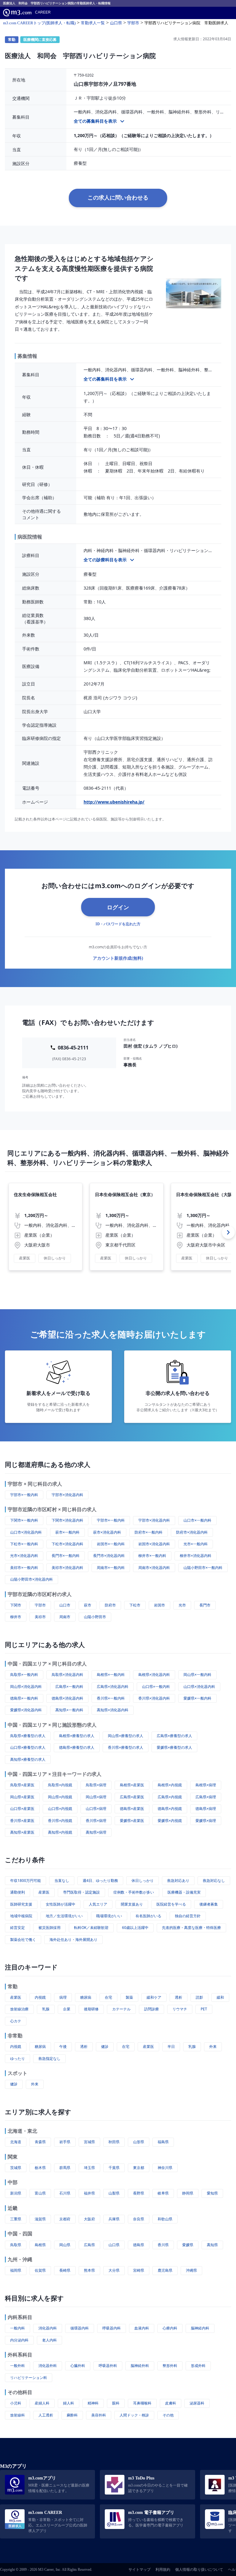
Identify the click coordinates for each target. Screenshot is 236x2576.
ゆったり (18, 2058)
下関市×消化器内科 (67, 1520)
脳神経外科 (140, 2366)
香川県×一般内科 (111, 1698)
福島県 (163, 2142)
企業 (67, 2009)
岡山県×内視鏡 (60, 1797)
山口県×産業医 (22, 1809)
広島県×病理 (206, 1797)
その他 (168, 2415)
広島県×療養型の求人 (174, 1736)
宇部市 (40, 1605)
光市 (182, 1605)
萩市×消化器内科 (107, 1532)
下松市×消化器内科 (67, 1544)
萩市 (88, 1605)
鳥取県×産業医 (22, 1785)
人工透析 (46, 2415)
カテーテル (121, 2009)
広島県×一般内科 (69, 1687)
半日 (171, 2047)
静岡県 (188, 2193)
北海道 (16, 2142)
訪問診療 (151, 2009)
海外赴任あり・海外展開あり (73, 1940)
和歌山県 (165, 2219)
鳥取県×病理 (96, 1785)
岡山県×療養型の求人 (126, 1736)
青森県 (40, 2142)
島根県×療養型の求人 (77, 1736)
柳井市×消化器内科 (196, 1556)
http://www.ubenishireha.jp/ (114, 802)
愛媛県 (188, 2245)
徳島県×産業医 (132, 1809)
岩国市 (159, 1605)
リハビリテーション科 (29, 2378)
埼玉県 (89, 2168)
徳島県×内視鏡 (170, 1809)
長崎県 (65, 2270)
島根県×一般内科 (111, 1675)
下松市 (135, 1605)
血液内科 (142, 2328)
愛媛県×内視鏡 (170, 1821)
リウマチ (180, 2009)
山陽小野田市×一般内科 (203, 1568)
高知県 (212, 2245)
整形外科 (170, 2366)
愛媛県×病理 (206, 1821)
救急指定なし (49, 2058)
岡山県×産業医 (22, 1797)
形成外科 (198, 2366)
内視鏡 (40, 1997)
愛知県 (212, 2193)
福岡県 (16, 2270)
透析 (179, 1997)
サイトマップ (140, 2570)
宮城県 (89, 2142)
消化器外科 (48, 2366)
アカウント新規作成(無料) (118, 958)
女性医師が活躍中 (61, 1904)
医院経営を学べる (171, 1904)
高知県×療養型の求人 (28, 1759)
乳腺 (46, 2009)
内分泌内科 (19, 2340)
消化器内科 (48, 2328)
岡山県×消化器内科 (26, 1687)
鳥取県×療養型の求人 (28, 1736)
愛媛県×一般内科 (197, 1698)
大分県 (114, 2270)
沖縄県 (191, 2270)
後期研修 (91, 2009)
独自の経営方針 (188, 1916)
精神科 (93, 2403)
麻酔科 (72, 2415)
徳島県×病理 (206, 1809)
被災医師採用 (49, 1928)
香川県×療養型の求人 (126, 1747)
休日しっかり (143, 1881)
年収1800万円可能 (26, 1881)
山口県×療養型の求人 (28, 1747)
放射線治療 (19, 2009)
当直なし (62, 1881)
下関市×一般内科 (24, 1520)
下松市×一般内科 (24, 1544)
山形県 (139, 2142)
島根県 (40, 2245)
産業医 (44, 1892)
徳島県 (139, 2245)
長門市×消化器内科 (109, 1556)
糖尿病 (86, 1997)
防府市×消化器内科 (192, 1532)
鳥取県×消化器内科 (67, 1675)
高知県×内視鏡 (60, 1832)
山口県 (114, 2245)
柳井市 (16, 1617)
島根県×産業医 (132, 1785)
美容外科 (99, 2415)
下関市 (16, 1605)
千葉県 (114, 2168)
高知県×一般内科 (69, 1710)
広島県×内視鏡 (170, 1797)
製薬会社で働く (23, 1940)
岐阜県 (163, 2193)
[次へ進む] (228, 1232)
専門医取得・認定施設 (81, 1892)
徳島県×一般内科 (24, 1698)
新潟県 (16, 2193)
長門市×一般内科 (66, 1556)
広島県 (89, 2245)
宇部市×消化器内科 (67, 1495)
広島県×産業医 (132, 1797)
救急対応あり (178, 1881)
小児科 (16, 2403)
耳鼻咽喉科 (142, 2403)
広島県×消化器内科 (113, 1687)
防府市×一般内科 (149, 1532)
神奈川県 (165, 2168)
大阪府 (89, 2219)
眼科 (116, 2403)
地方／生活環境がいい (64, 1916)
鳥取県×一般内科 (24, 1675)
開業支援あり (132, 1904)
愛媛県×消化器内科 (26, 1710)
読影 (199, 1997)
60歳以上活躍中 (135, 1928)
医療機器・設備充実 (184, 1892)
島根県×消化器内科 (154, 1675)
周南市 (65, 1617)
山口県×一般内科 (156, 1687)
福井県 (89, 2193)
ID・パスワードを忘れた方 (118, 924)
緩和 (220, 1997)
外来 (213, 2047)
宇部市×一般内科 (24, 1495)
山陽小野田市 (95, 1617)
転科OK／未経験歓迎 (91, 1928)
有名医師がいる (148, 1916)
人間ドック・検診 (134, 2415)
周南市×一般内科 (111, 1568)
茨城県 (16, 2168)
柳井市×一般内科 (152, 1556)
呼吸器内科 (112, 2328)
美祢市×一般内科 (24, 1568)
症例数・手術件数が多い (134, 1892)
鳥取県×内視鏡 (60, 1785)
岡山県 (65, 2245)
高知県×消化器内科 (113, 1710)
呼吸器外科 (108, 2366)
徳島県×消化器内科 (67, 1698)
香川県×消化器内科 (154, 1698)
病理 (63, 1997)
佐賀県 (40, 2270)
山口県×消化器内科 (199, 1687)
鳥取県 (16, 2245)
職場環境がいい (109, 1916)
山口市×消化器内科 (26, 1532)
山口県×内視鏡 (60, 1809)
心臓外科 (78, 2366)
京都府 (65, 2219)
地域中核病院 (21, 1916)
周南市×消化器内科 (154, 1568)
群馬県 (65, 2168)
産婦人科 (42, 2403)
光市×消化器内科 (24, 1556)
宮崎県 (139, 2270)
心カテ (16, 2021)
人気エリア (98, 1904)
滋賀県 (40, 2219)
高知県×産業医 (22, 1832)
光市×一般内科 (196, 1544)
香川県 (163, 2245)
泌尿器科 (197, 2403)
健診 (105, 2047)
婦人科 (69, 2403)
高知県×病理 (96, 1832)
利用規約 (163, 2570)
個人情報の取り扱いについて (199, 2570)
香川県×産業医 (22, 1821)
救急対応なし (214, 1881)
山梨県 (114, 2193)
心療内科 (170, 2328)
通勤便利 (18, 1892)
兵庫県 (114, 2219)
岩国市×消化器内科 (154, 1544)
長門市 (205, 1605)
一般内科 (18, 2328)
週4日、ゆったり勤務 (100, 1881)
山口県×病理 (96, 1809)
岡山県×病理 (96, 1797)
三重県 (16, 2219)
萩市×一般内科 (67, 1532)
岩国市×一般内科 (111, 1544)
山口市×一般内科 (197, 1520)
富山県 (40, 2193)
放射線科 (18, 2415)
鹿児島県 (165, 2270)
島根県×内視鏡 (170, 1785)
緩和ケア (154, 1997)
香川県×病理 (96, 1821)
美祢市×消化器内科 (67, 1568)
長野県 (139, 2193)
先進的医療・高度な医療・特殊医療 (191, 1928)
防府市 (110, 1605)
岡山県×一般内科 (197, 1675)
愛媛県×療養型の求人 (174, 1747)
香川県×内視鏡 (60, 1821)
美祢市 (40, 1617)
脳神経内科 (200, 2328)
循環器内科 (80, 2328)
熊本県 (89, 2270)
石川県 (65, 2193)
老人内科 (49, 2340)
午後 (63, 2047)
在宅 (108, 1997)
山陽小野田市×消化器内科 (31, 1579)
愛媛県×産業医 (132, 1821)
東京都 (139, 2168)
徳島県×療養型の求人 (77, 1747)
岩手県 (65, 2142)
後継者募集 (209, 1904)
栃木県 (40, 2168)
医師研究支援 (21, 1904)
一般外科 (18, 2366)
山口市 (65, 1605)
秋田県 (114, 2142)
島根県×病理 (206, 1785)
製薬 (129, 1997)
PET (204, 2009)
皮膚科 (171, 2403)
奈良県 (139, 2219)
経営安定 (18, 1928)
